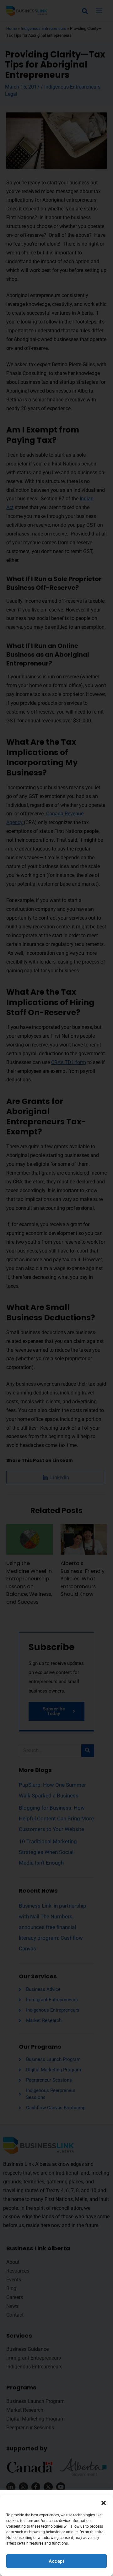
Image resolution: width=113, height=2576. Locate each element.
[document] (56, 1288)
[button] (104, 2503)
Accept (56, 2561)
